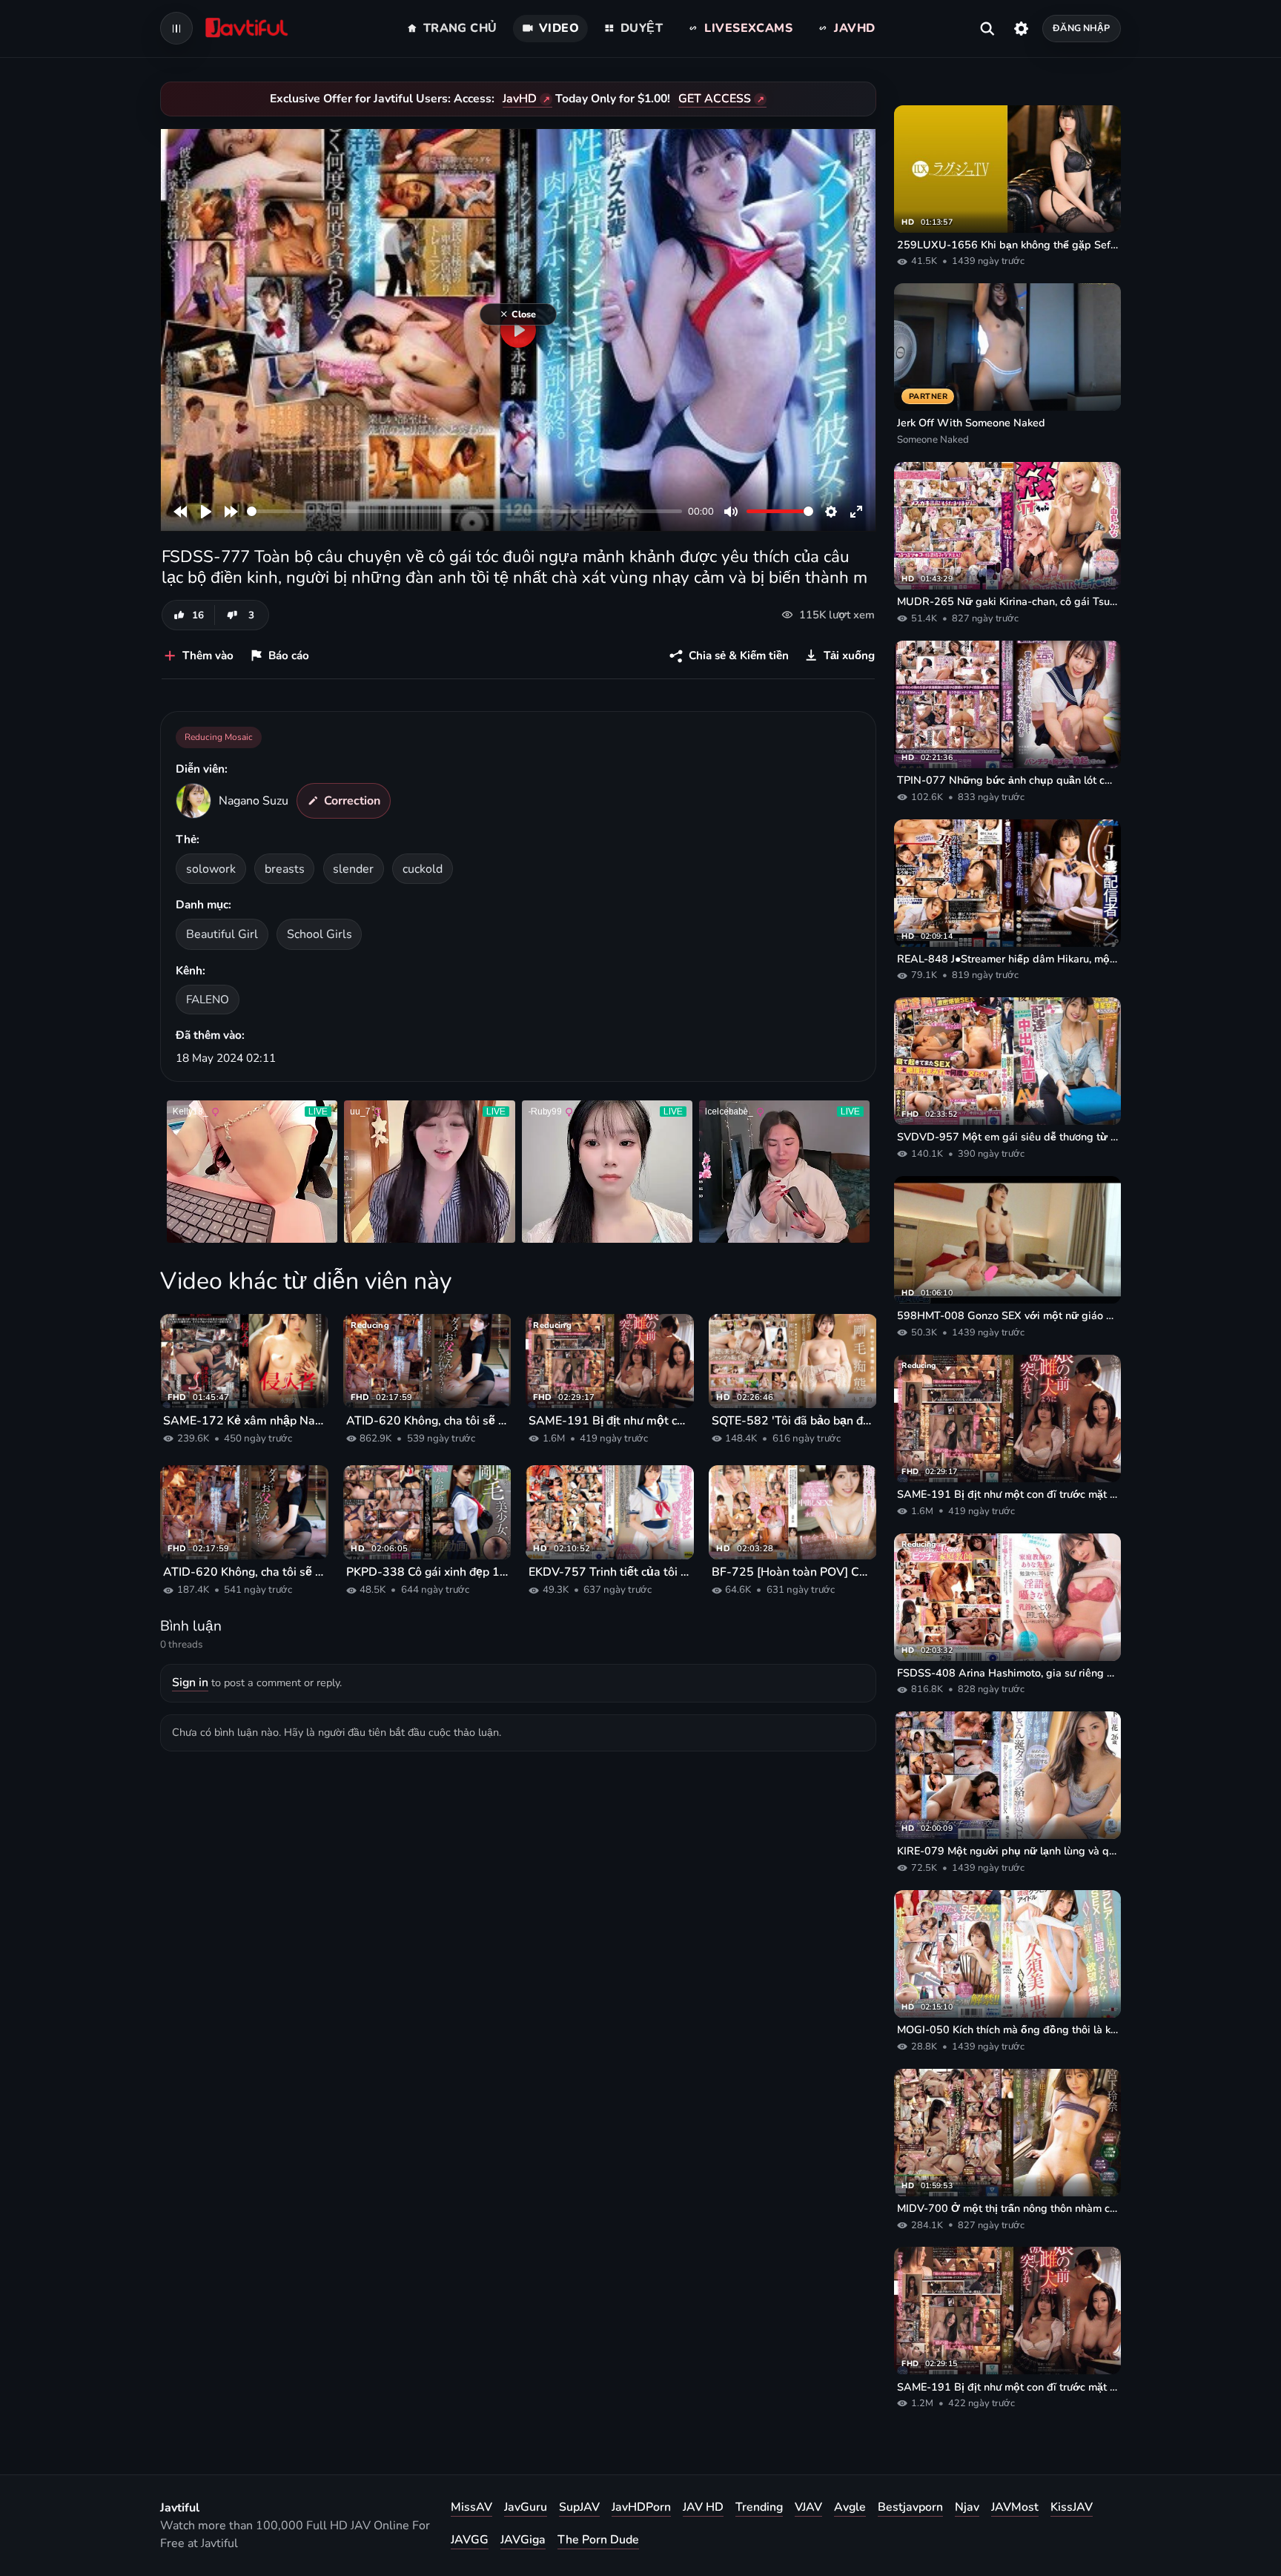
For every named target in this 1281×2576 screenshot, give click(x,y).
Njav (967, 2507)
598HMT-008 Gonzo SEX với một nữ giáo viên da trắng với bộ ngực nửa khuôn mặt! (1007, 1315)
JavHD (520, 99)
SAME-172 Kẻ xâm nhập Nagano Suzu (244, 1421)
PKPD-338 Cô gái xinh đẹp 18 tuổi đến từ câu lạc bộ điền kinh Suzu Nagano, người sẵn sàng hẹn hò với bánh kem (427, 1572)
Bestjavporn (910, 2507)
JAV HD (703, 2507)
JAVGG (470, 2540)
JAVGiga (523, 2540)
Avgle (850, 2507)
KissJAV (1072, 2507)
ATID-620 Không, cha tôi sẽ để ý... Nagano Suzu (427, 1421)
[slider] (464, 511)
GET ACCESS (715, 99)
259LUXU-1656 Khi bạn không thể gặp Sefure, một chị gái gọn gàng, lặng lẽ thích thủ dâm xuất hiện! (1007, 245)
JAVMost (1015, 2507)
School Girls (320, 934)
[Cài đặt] (1021, 28)
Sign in (190, 1682)
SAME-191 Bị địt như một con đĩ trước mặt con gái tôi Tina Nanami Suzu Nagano (610, 1421)
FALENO (208, 999)
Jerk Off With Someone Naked (971, 423)
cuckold (423, 869)
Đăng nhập (1081, 28)
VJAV (808, 2507)
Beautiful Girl (222, 934)
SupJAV (579, 2507)
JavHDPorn (641, 2507)
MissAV (471, 2507)
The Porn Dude (598, 2540)
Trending (759, 2507)
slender (353, 869)
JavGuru (526, 2507)
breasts (285, 869)
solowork (211, 869)
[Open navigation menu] (176, 28)
